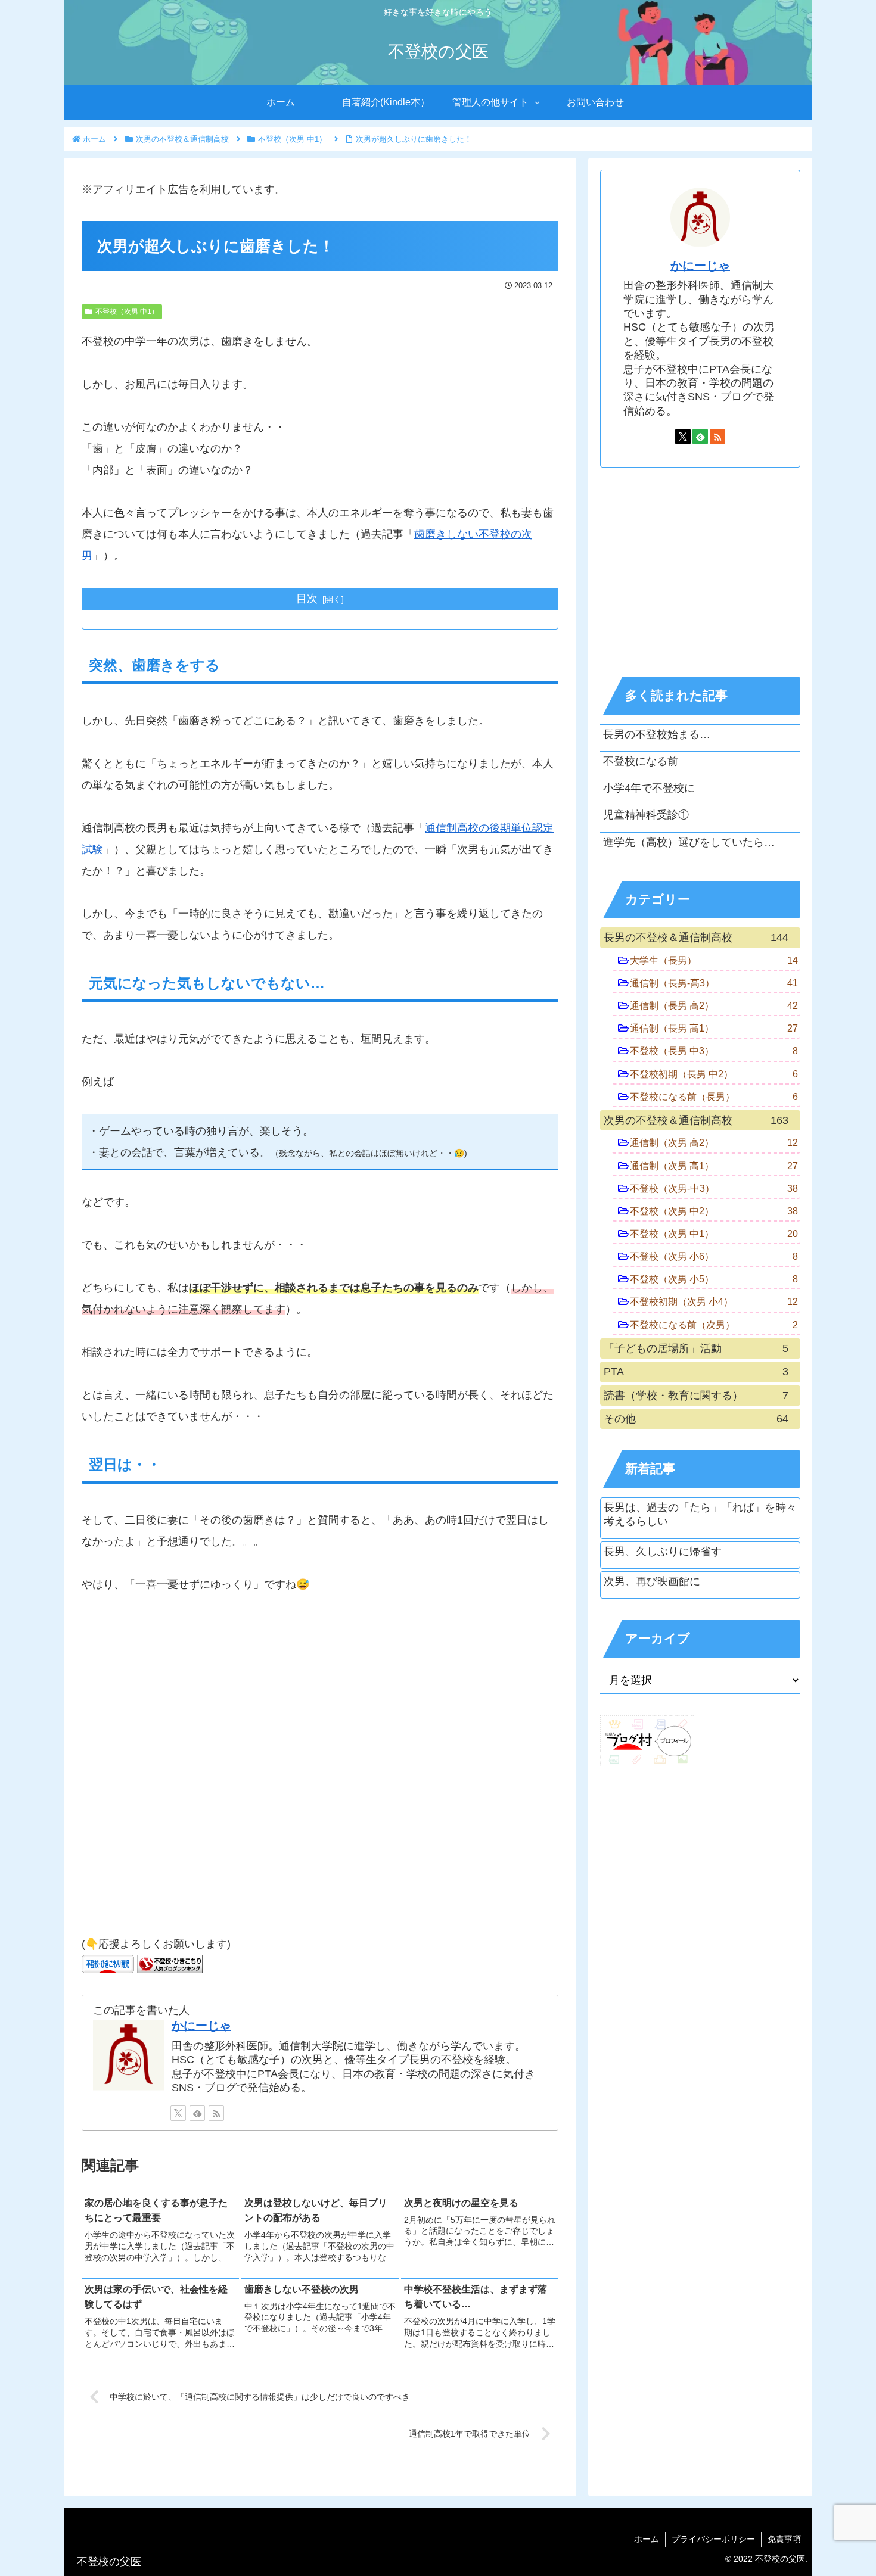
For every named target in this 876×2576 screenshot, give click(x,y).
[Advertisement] (320, 1770)
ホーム (647, 2539)
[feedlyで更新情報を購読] (197, 2113)
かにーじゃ (201, 2026)
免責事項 (784, 2539)
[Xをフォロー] (178, 2113)
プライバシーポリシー (713, 2539)
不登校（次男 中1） (127, 312)
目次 (307, 599)
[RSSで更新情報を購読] (216, 2113)
